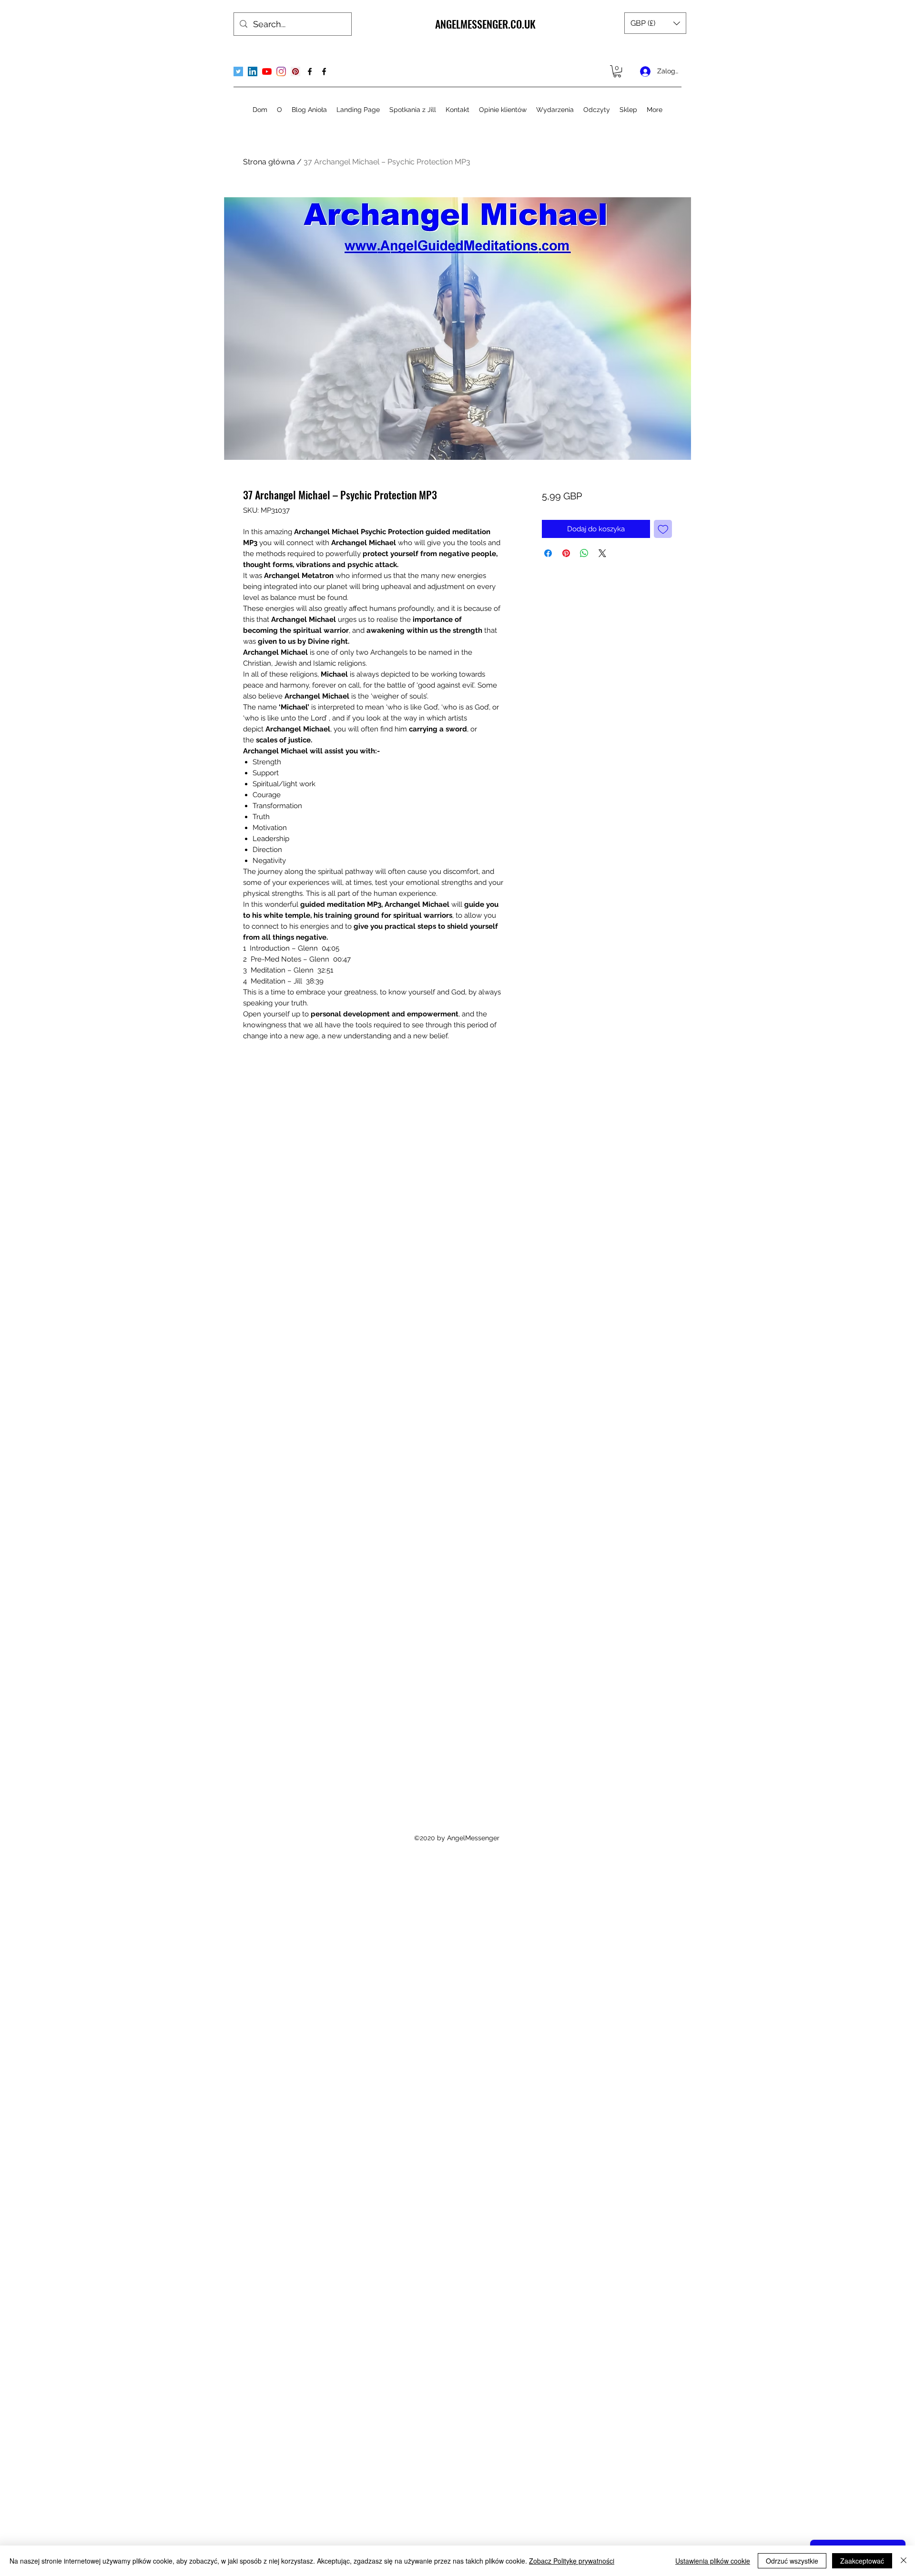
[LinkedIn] (253, 71)
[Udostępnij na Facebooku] (548, 553)
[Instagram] (281, 71)
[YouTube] (267, 71)
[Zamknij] (904, 2561)
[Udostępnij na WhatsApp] (584, 553)
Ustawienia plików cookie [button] (713, 2561)
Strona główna (269, 162)
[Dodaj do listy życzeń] (663, 529)
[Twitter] (238, 71)
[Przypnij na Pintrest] (566, 553)
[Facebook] (310, 71)
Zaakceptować (862, 2561)
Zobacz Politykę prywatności (572, 2561)
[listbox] (655, 23)
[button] (655, 23)
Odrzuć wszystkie (792, 2561)
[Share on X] (602, 553)
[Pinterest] (295, 71)
